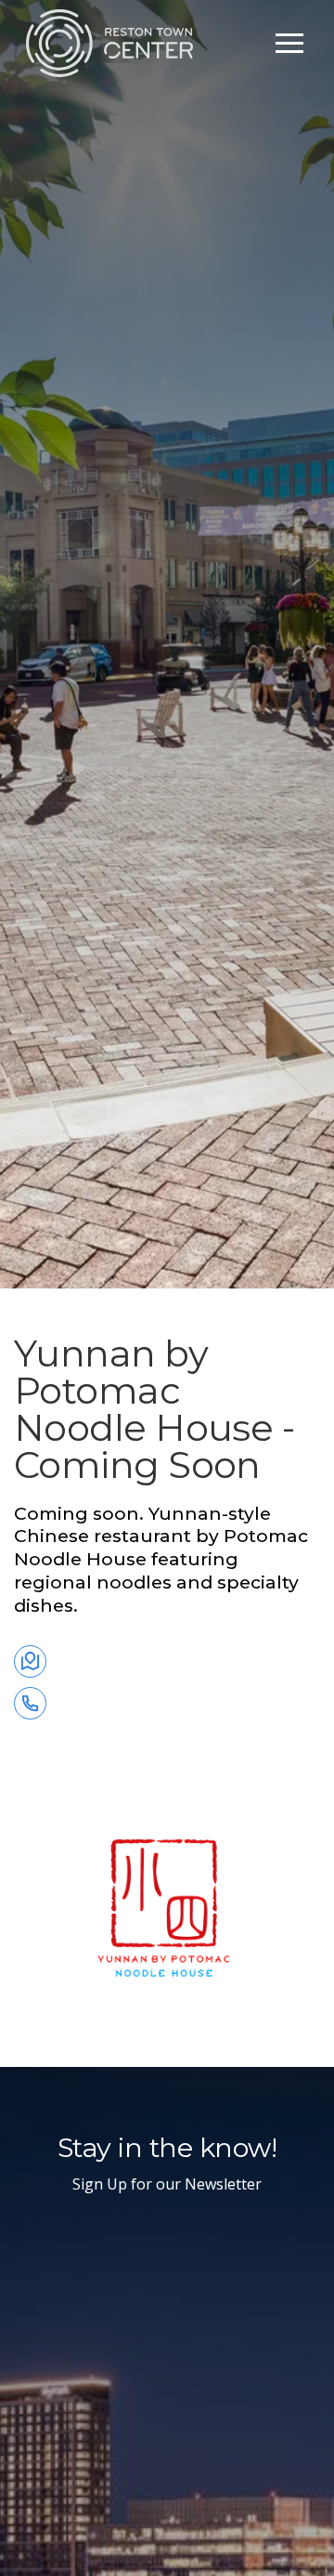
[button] (289, 43)
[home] (109, 43)
